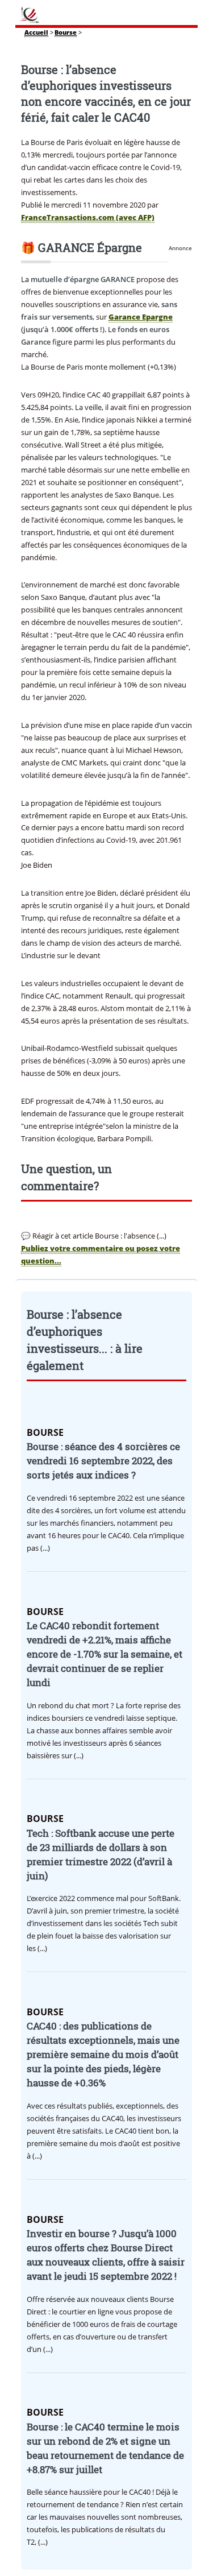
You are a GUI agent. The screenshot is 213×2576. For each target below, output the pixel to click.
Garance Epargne (141, 317)
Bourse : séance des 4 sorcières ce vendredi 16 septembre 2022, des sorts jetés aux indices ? (103, 1461)
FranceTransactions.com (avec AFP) (88, 217)
